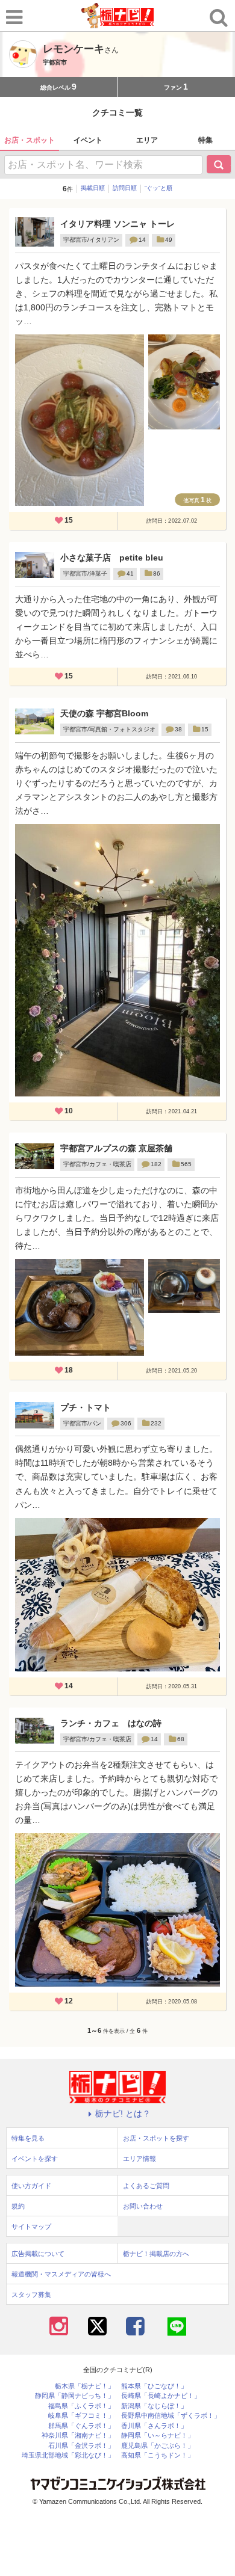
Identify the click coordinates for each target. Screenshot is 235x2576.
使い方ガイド (31, 2186)
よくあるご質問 (146, 2186)
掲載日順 (93, 188)
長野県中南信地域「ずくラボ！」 (171, 2416)
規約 (18, 2206)
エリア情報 (139, 2159)
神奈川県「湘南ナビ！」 (78, 2436)
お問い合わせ (143, 2206)
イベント (88, 140)
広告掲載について (38, 2254)
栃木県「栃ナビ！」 (85, 2386)
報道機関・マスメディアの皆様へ (61, 2274)
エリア (147, 140)
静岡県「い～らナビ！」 (158, 2436)
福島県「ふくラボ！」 (81, 2406)
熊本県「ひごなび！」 (154, 2386)
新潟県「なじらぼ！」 (154, 2406)
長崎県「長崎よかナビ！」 (161, 2396)
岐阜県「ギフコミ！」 (81, 2416)
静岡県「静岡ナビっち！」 (75, 2396)
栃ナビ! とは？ (123, 2113)
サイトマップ (31, 2227)
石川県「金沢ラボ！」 (81, 2446)
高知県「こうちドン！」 (158, 2455)
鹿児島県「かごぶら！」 (158, 2446)
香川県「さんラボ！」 (154, 2426)
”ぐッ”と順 (158, 188)
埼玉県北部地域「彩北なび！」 (68, 2455)
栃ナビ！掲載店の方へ (156, 2254)
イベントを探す (35, 2159)
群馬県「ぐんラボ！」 (81, 2426)
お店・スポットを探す (156, 2138)
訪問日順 (125, 188)
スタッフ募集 (31, 2295)
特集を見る (28, 2138)
